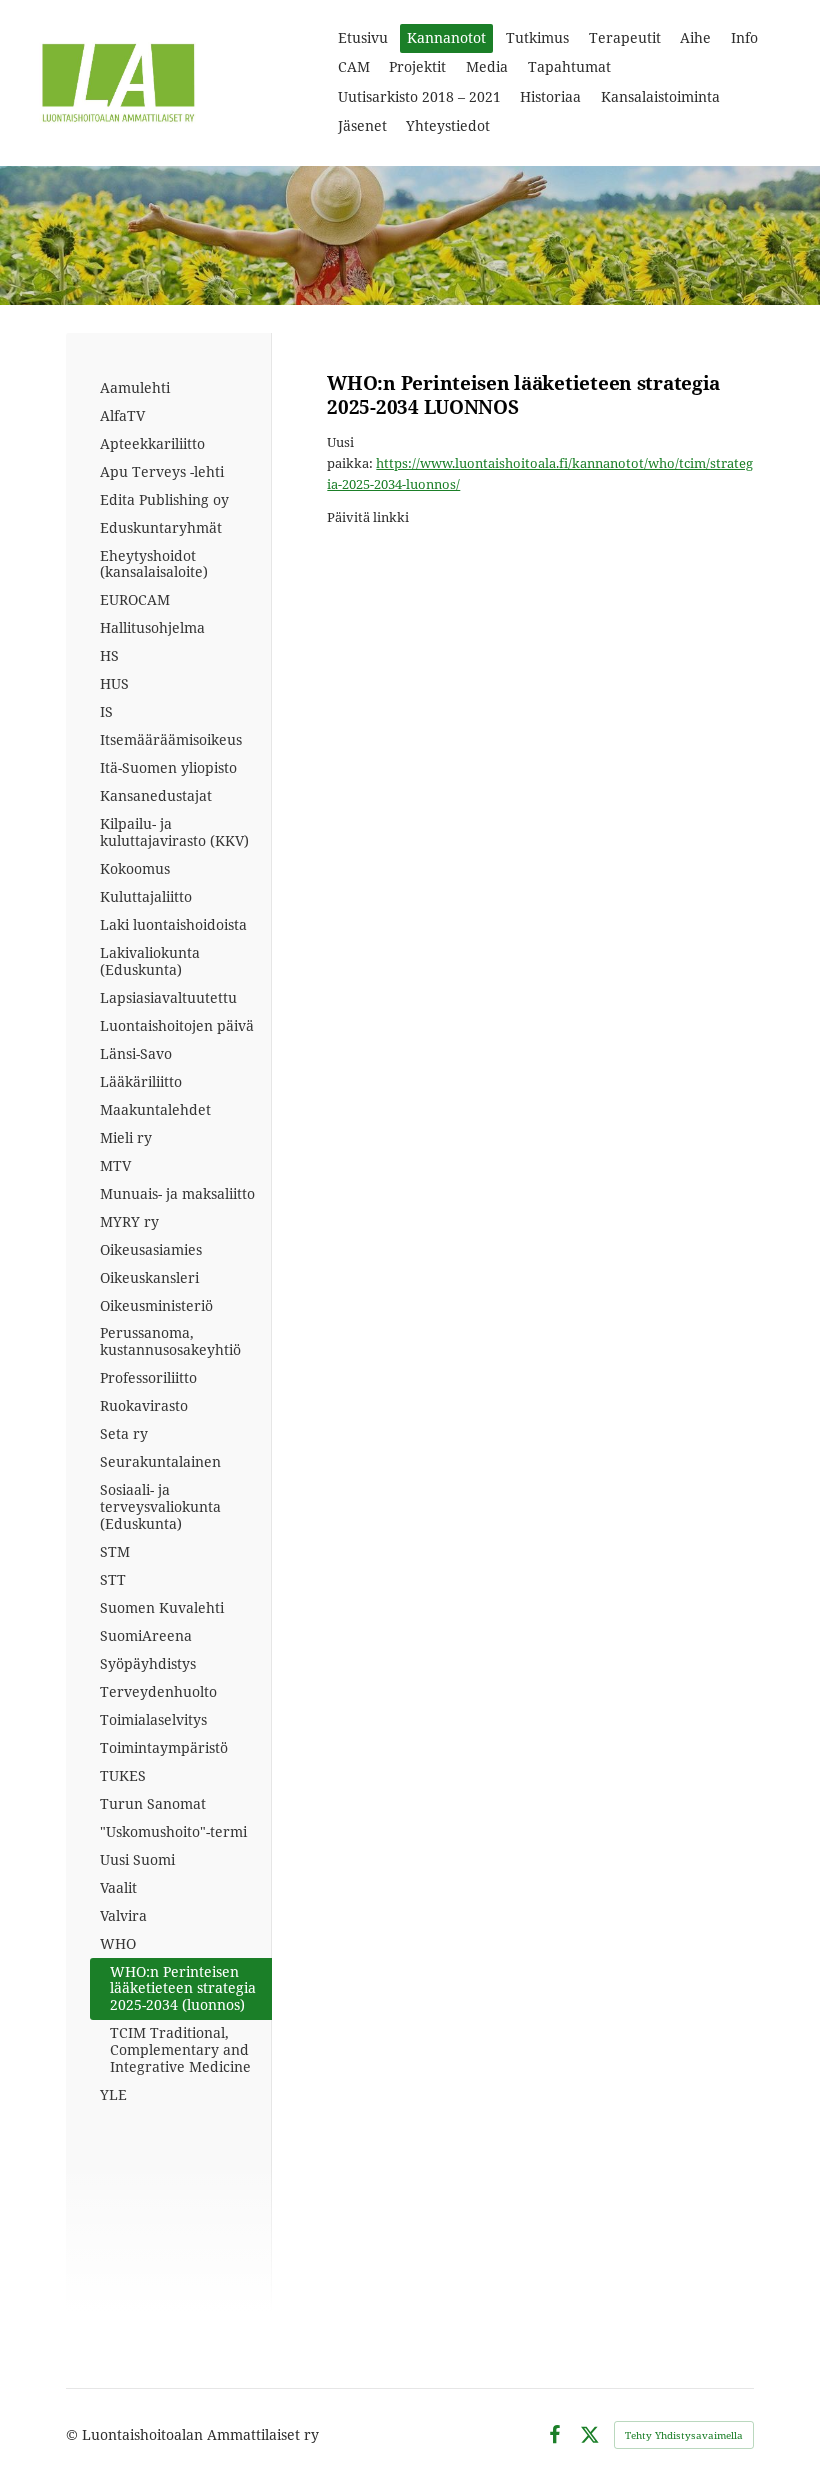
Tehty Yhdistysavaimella (684, 2435)
